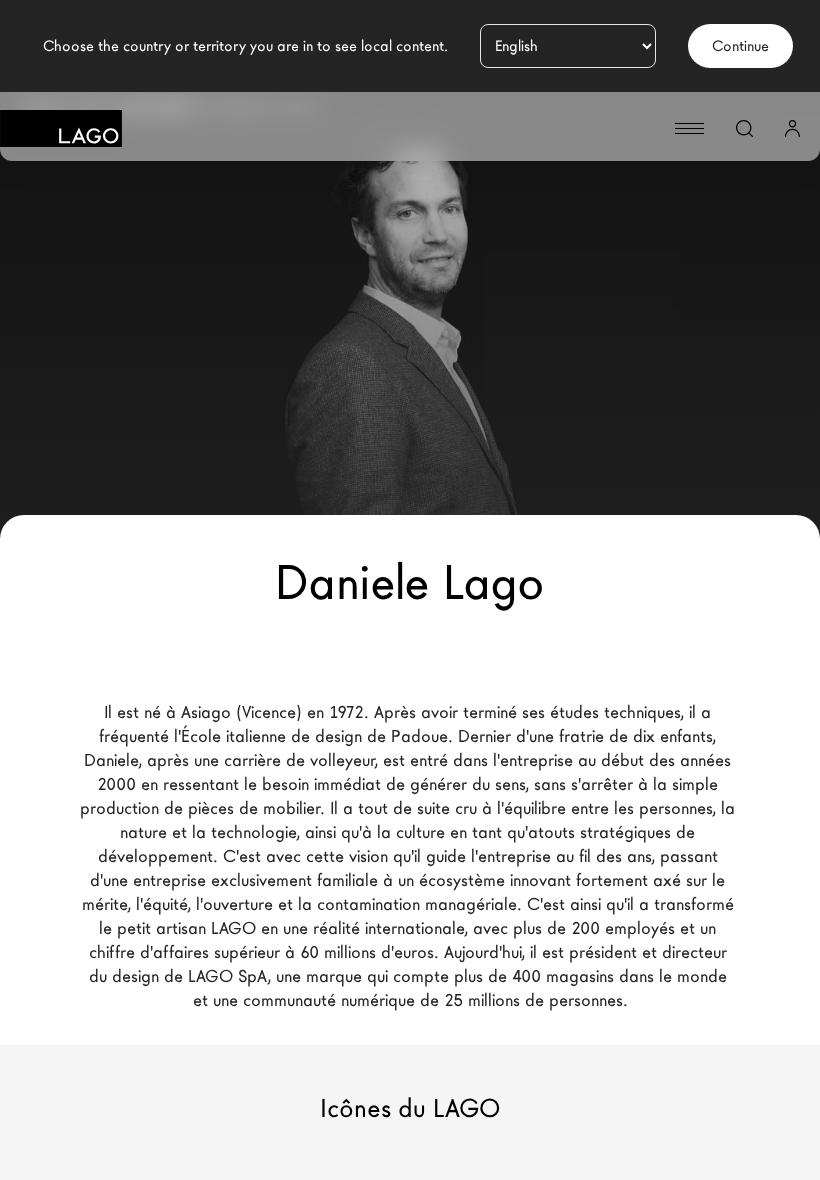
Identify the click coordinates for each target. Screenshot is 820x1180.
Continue (740, 46)
